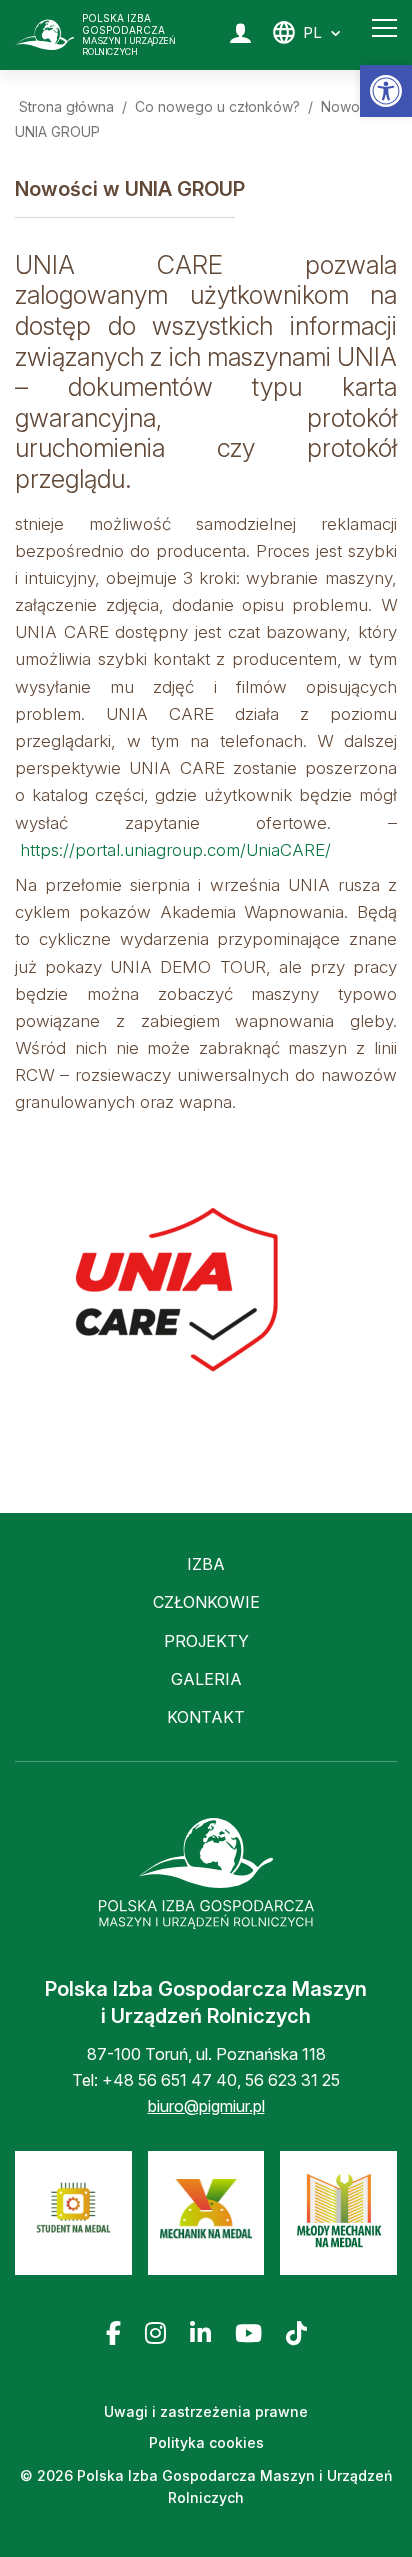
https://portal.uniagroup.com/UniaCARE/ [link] (175, 850)
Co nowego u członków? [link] (217, 106)
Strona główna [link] (66, 106)
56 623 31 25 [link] (292, 2080)
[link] (386, 91)
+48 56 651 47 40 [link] (169, 2080)
